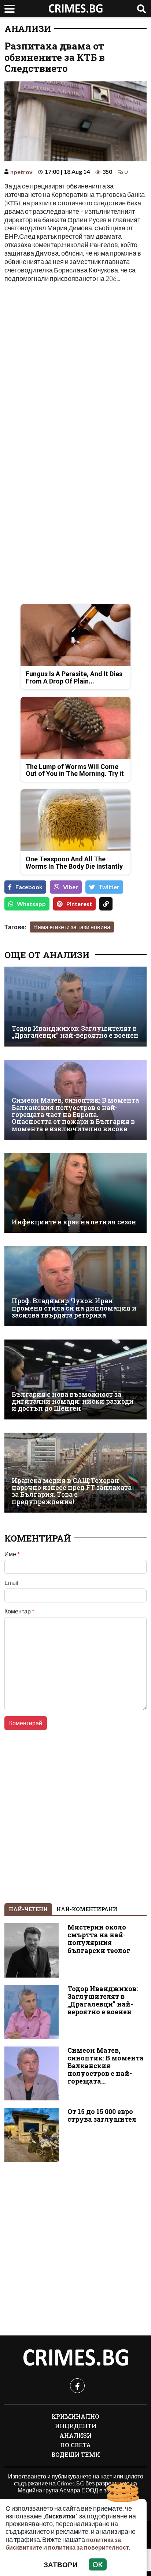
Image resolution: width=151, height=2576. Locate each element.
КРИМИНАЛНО (75, 2416)
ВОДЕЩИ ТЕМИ (76, 2454)
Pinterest (79, 904)
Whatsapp (31, 904)
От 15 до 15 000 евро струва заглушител (102, 2115)
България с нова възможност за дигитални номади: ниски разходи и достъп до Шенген (73, 1401)
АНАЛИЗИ (28, 29)
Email (11, 1583)
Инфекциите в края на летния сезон (74, 1222)
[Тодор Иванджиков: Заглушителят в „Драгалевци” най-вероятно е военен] (75, 1007)
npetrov (21, 172)
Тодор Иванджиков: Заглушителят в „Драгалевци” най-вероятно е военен (75, 1032)
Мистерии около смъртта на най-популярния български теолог (99, 1939)
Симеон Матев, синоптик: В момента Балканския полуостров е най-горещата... (106, 2066)
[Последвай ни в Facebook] (77, 2386)
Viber (71, 887)
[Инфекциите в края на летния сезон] (75, 1193)
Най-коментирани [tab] (87, 1909)
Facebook (29, 887)
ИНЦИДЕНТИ (76, 2426)
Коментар (19, 1611)
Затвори (61, 2564)
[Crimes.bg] (75, 2358)
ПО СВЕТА (75, 2445)
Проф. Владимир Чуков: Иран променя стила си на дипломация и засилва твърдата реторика (74, 1308)
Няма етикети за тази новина (72, 927)
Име (12, 1554)
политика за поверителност (89, 2547)
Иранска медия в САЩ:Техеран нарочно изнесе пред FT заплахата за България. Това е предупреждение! (72, 1491)
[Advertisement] (75, 366)
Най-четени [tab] (28, 1909)
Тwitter (109, 887)
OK (98, 2564)
